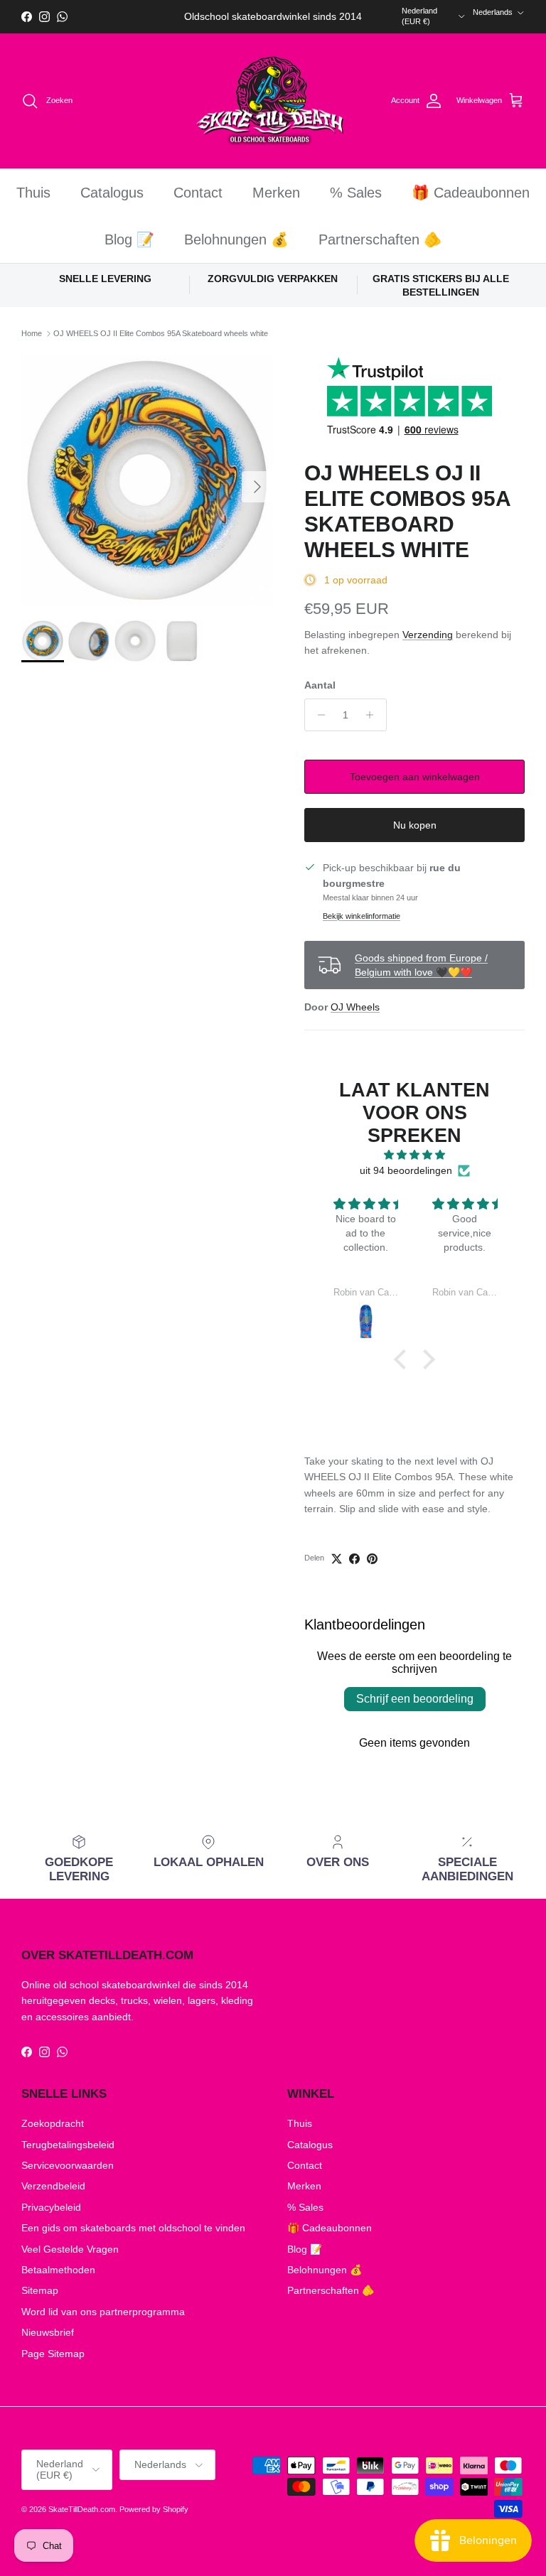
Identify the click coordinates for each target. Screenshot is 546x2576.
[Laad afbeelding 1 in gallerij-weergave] (147, 480)
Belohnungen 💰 (236, 239)
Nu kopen (415, 825)
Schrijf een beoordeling (415, 1699)
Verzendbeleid (53, 2186)
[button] (404, 1359)
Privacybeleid (51, 2207)
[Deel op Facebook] (354, 1559)
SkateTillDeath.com (82, 2509)
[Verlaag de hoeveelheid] (317, 715)
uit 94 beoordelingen (406, 1170)
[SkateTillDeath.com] (273, 101)
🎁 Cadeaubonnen (471, 193)
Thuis (33, 193)
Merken (276, 193)
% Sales (356, 193)
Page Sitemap (53, 2354)
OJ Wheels (355, 1007)
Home (32, 333)
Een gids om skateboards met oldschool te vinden (133, 2228)
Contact (198, 193)
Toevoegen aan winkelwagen (415, 777)
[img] (415, 1155)
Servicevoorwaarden (68, 2165)
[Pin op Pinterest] (372, 1559)
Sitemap (40, 2290)
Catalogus (112, 193)
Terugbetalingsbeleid (68, 2145)
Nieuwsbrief (48, 2332)
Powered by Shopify (154, 2509)
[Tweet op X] (337, 1559)
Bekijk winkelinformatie (362, 916)
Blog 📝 (129, 239)
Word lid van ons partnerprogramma (103, 2312)
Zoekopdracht (53, 2123)
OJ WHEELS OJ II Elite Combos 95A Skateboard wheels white (161, 333)
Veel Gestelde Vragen (70, 2249)
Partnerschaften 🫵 (380, 239)
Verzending (428, 635)
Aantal (320, 685)
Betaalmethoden (58, 2270)
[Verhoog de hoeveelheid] (374, 715)
